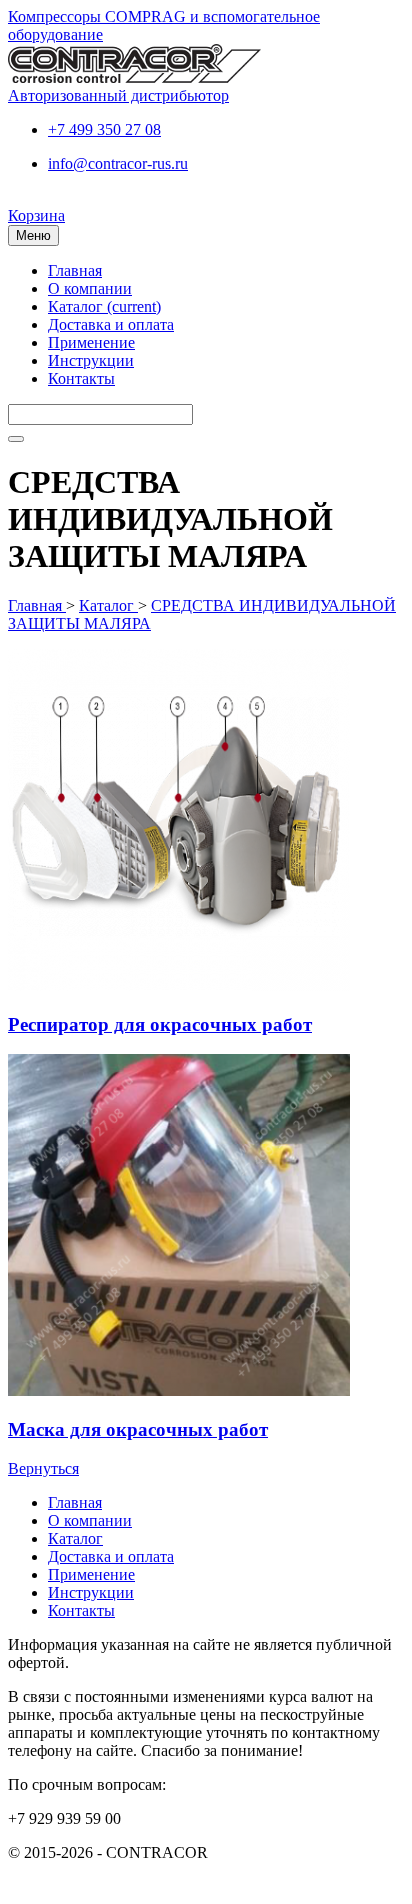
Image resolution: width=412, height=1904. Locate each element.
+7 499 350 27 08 (104, 129)
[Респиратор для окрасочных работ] (179, 985)
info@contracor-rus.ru (118, 163)
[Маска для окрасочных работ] (179, 1390)
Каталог (104, 306)
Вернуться (43, 1468)
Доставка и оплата (111, 324)
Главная (75, 270)
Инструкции (91, 360)
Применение (91, 342)
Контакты (81, 378)
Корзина (36, 215)
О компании (90, 288)
